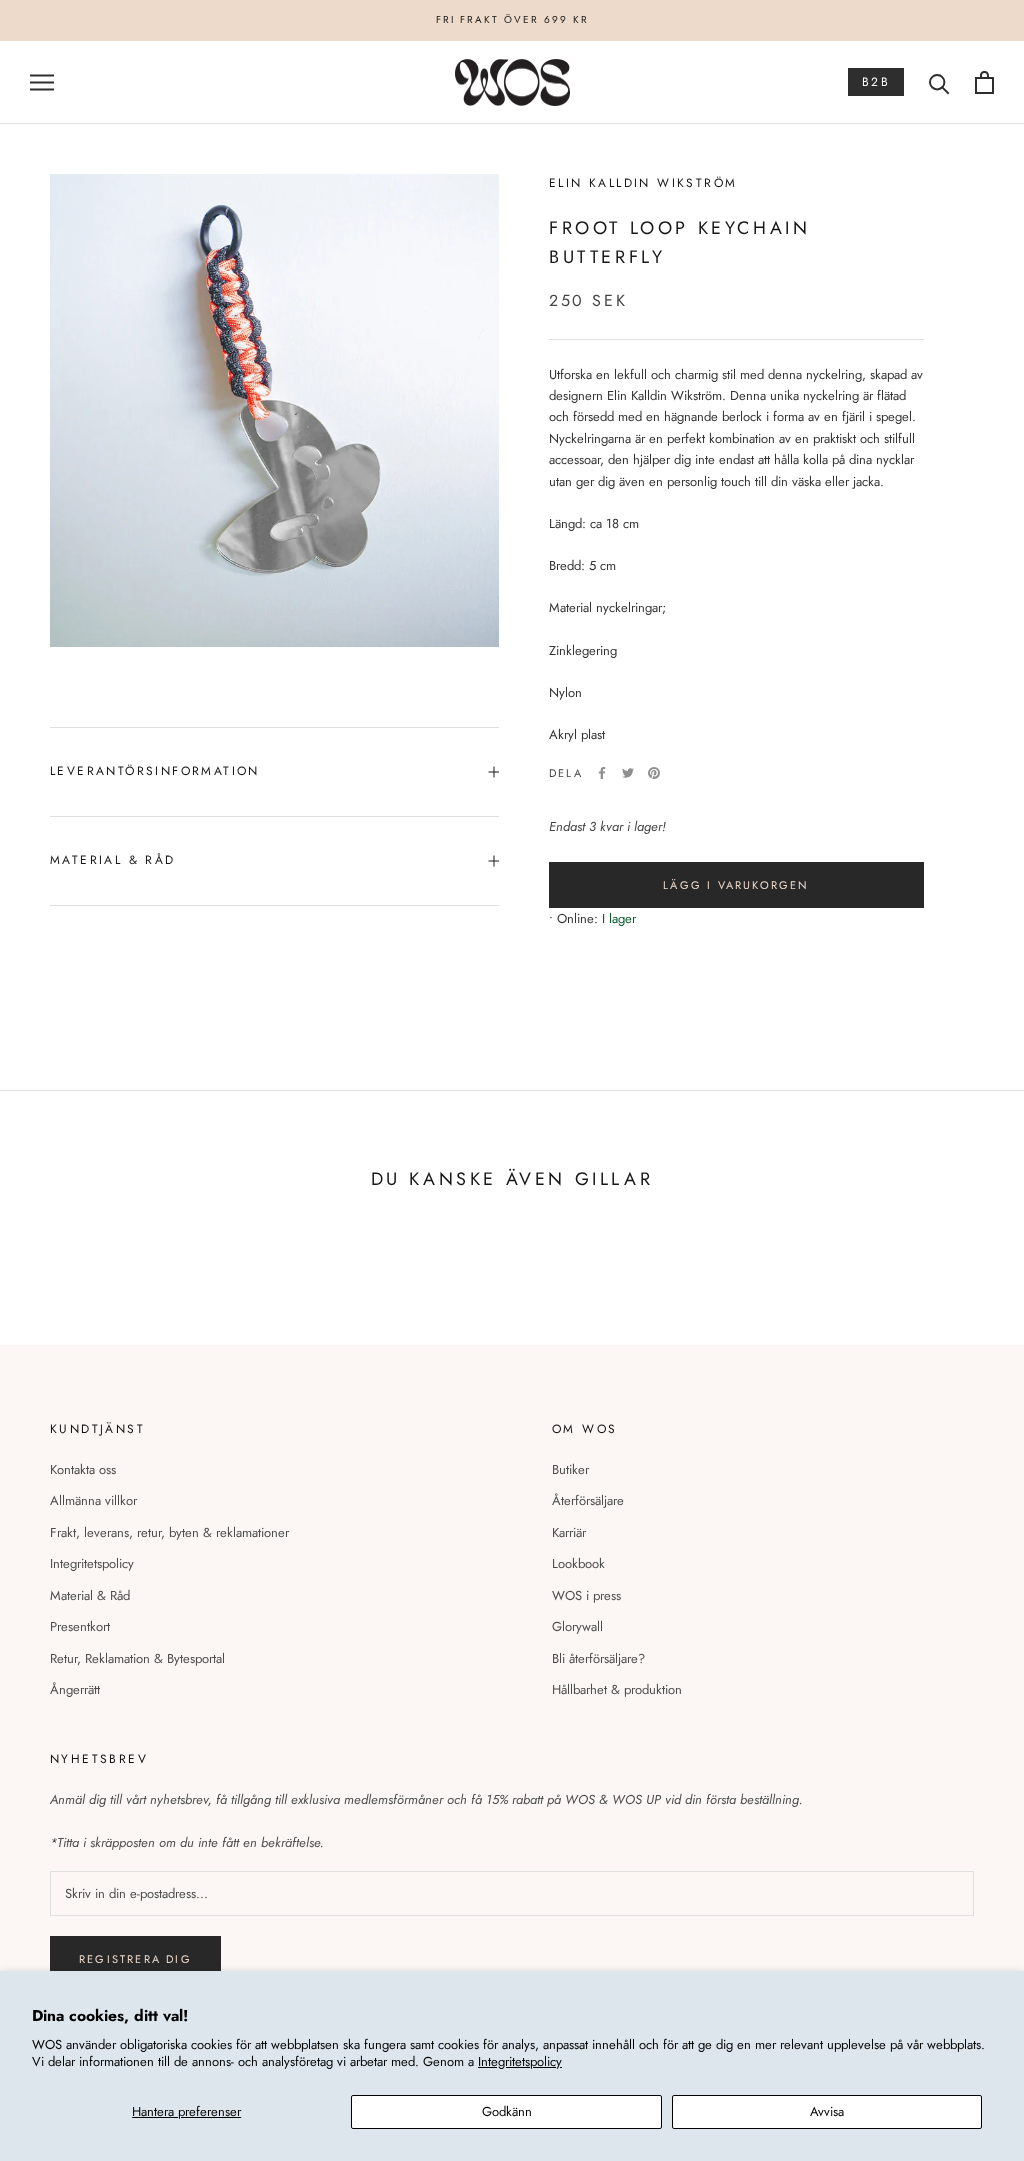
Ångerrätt (75, 1689)
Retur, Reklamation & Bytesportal (137, 1658)
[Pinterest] (654, 773)
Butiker (570, 1469)
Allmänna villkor (93, 1500)
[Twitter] (628, 773)
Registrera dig (135, 1959)
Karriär (569, 1532)
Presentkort (80, 1626)
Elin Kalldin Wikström (643, 183)
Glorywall (577, 1626)
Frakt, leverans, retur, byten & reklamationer (169, 1532)
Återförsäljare (588, 1500)
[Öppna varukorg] (984, 82)
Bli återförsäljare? (598, 1658)
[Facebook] (602, 773)
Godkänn (507, 2111)
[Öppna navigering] (42, 82)
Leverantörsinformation (155, 771)
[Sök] (939, 82)
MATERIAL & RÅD (113, 860)
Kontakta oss (83, 1469)
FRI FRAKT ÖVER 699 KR (512, 19)
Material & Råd (90, 1595)
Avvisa (827, 2111)
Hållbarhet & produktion (617, 1689)
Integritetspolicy (520, 2061)
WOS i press (586, 1595)
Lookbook (578, 1563)
